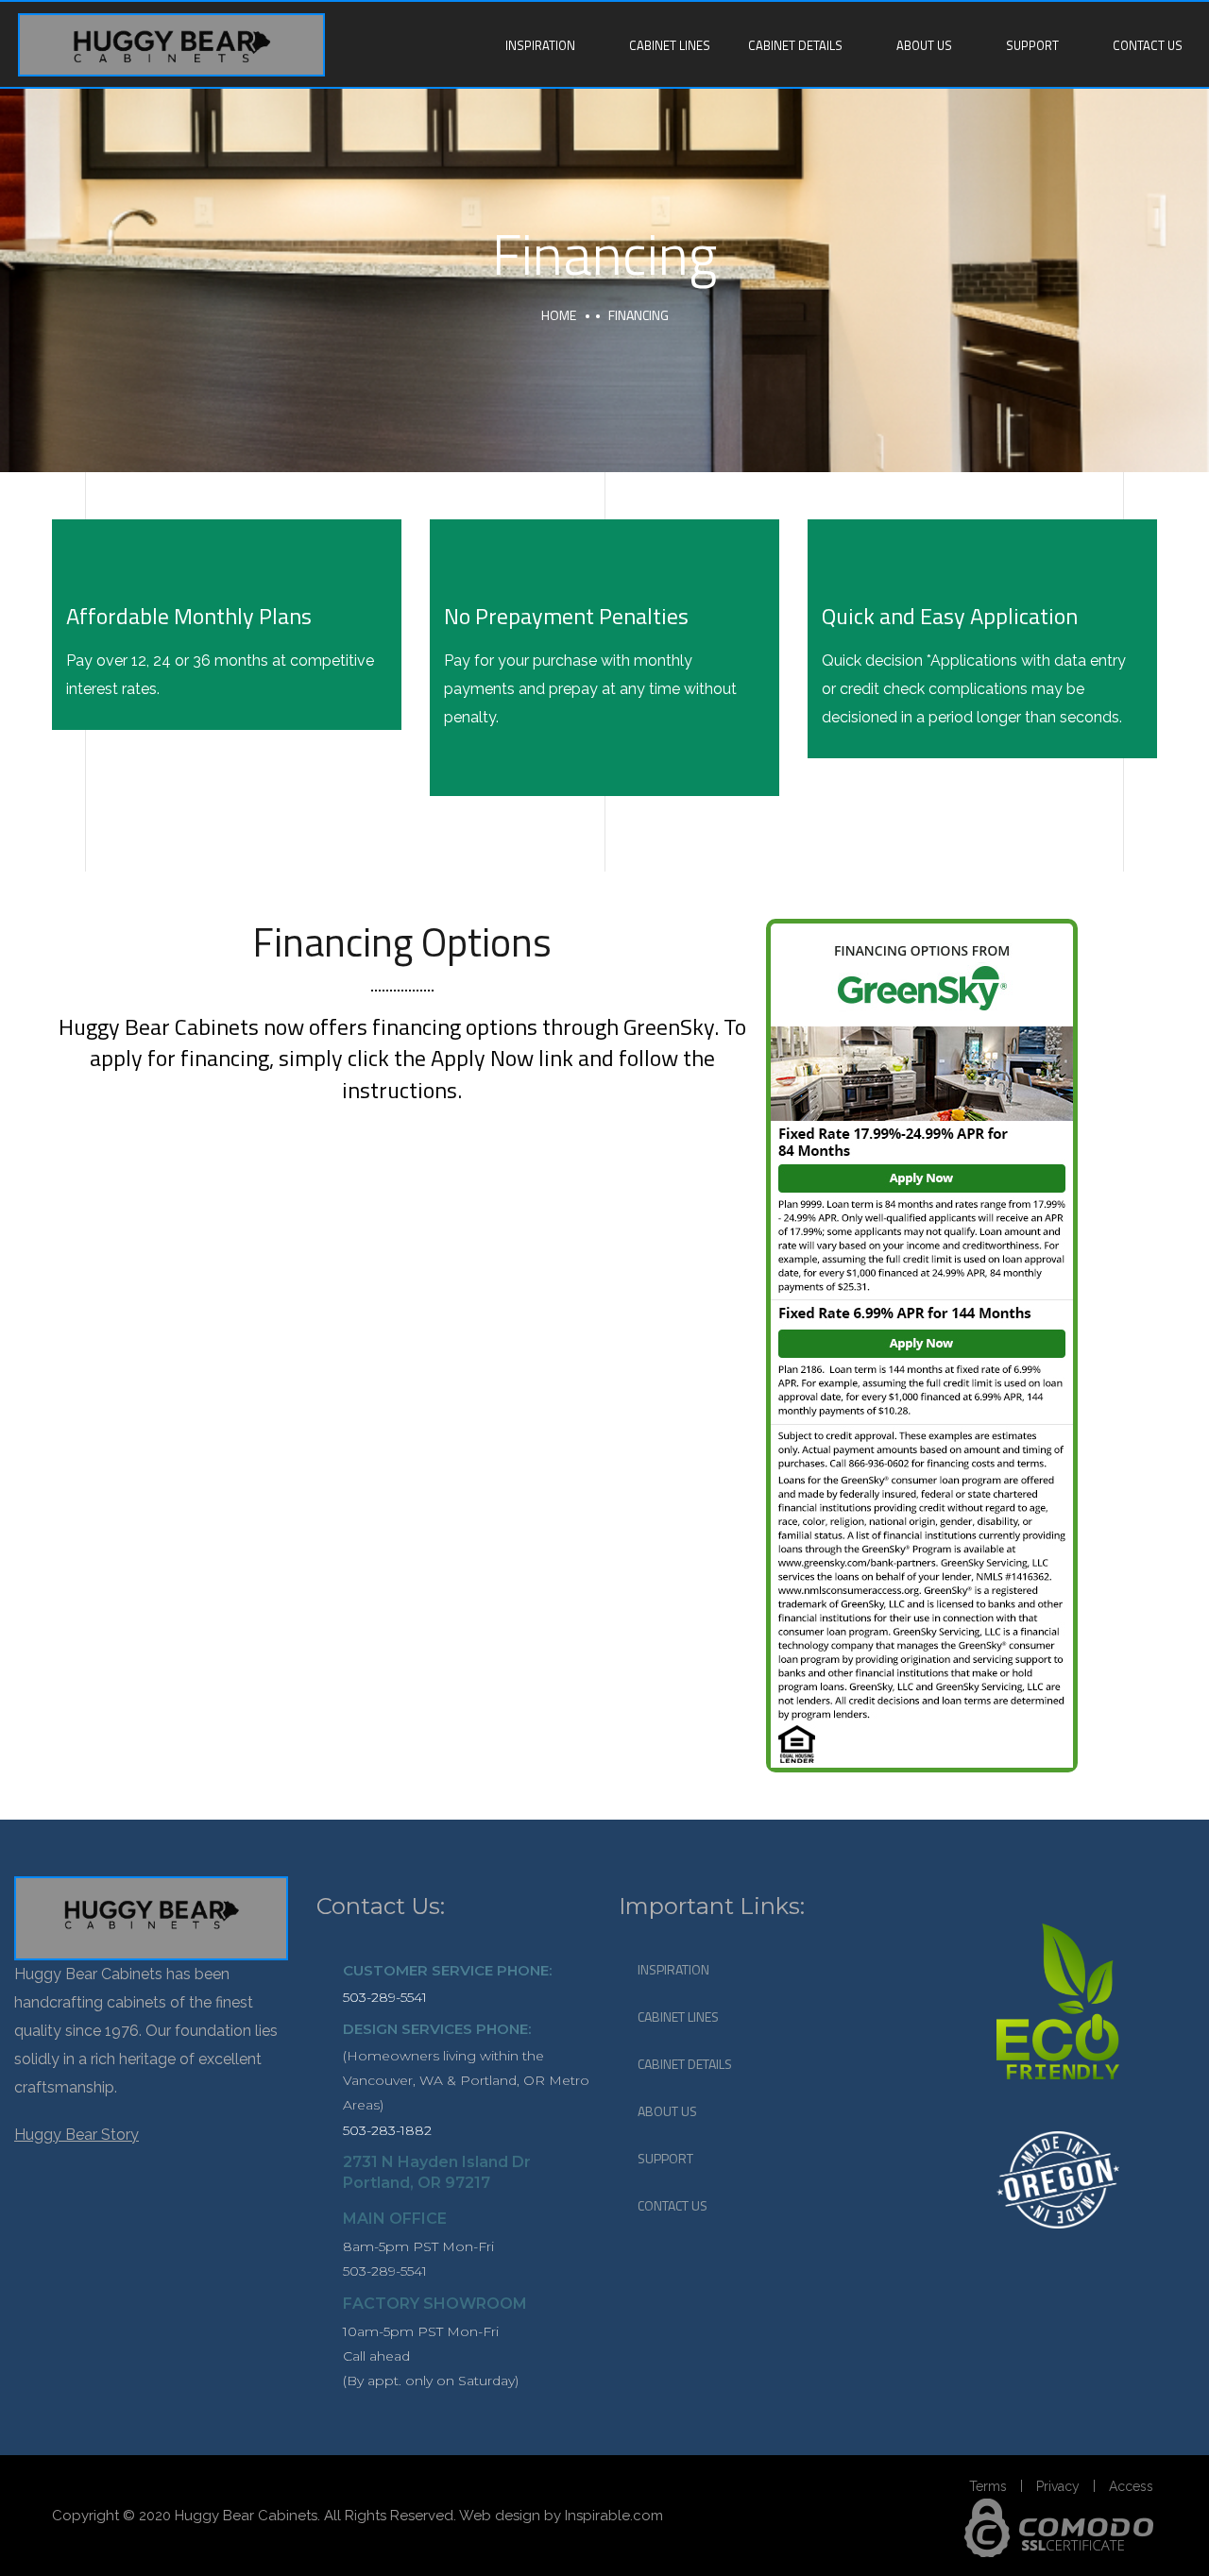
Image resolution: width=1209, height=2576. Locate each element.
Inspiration (540, 45)
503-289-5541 (385, 1997)
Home (559, 315)
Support (1032, 45)
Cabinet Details (795, 45)
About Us (924, 45)
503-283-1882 (387, 2130)
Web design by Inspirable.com (561, 2516)
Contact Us (1148, 45)
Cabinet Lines (670, 45)
